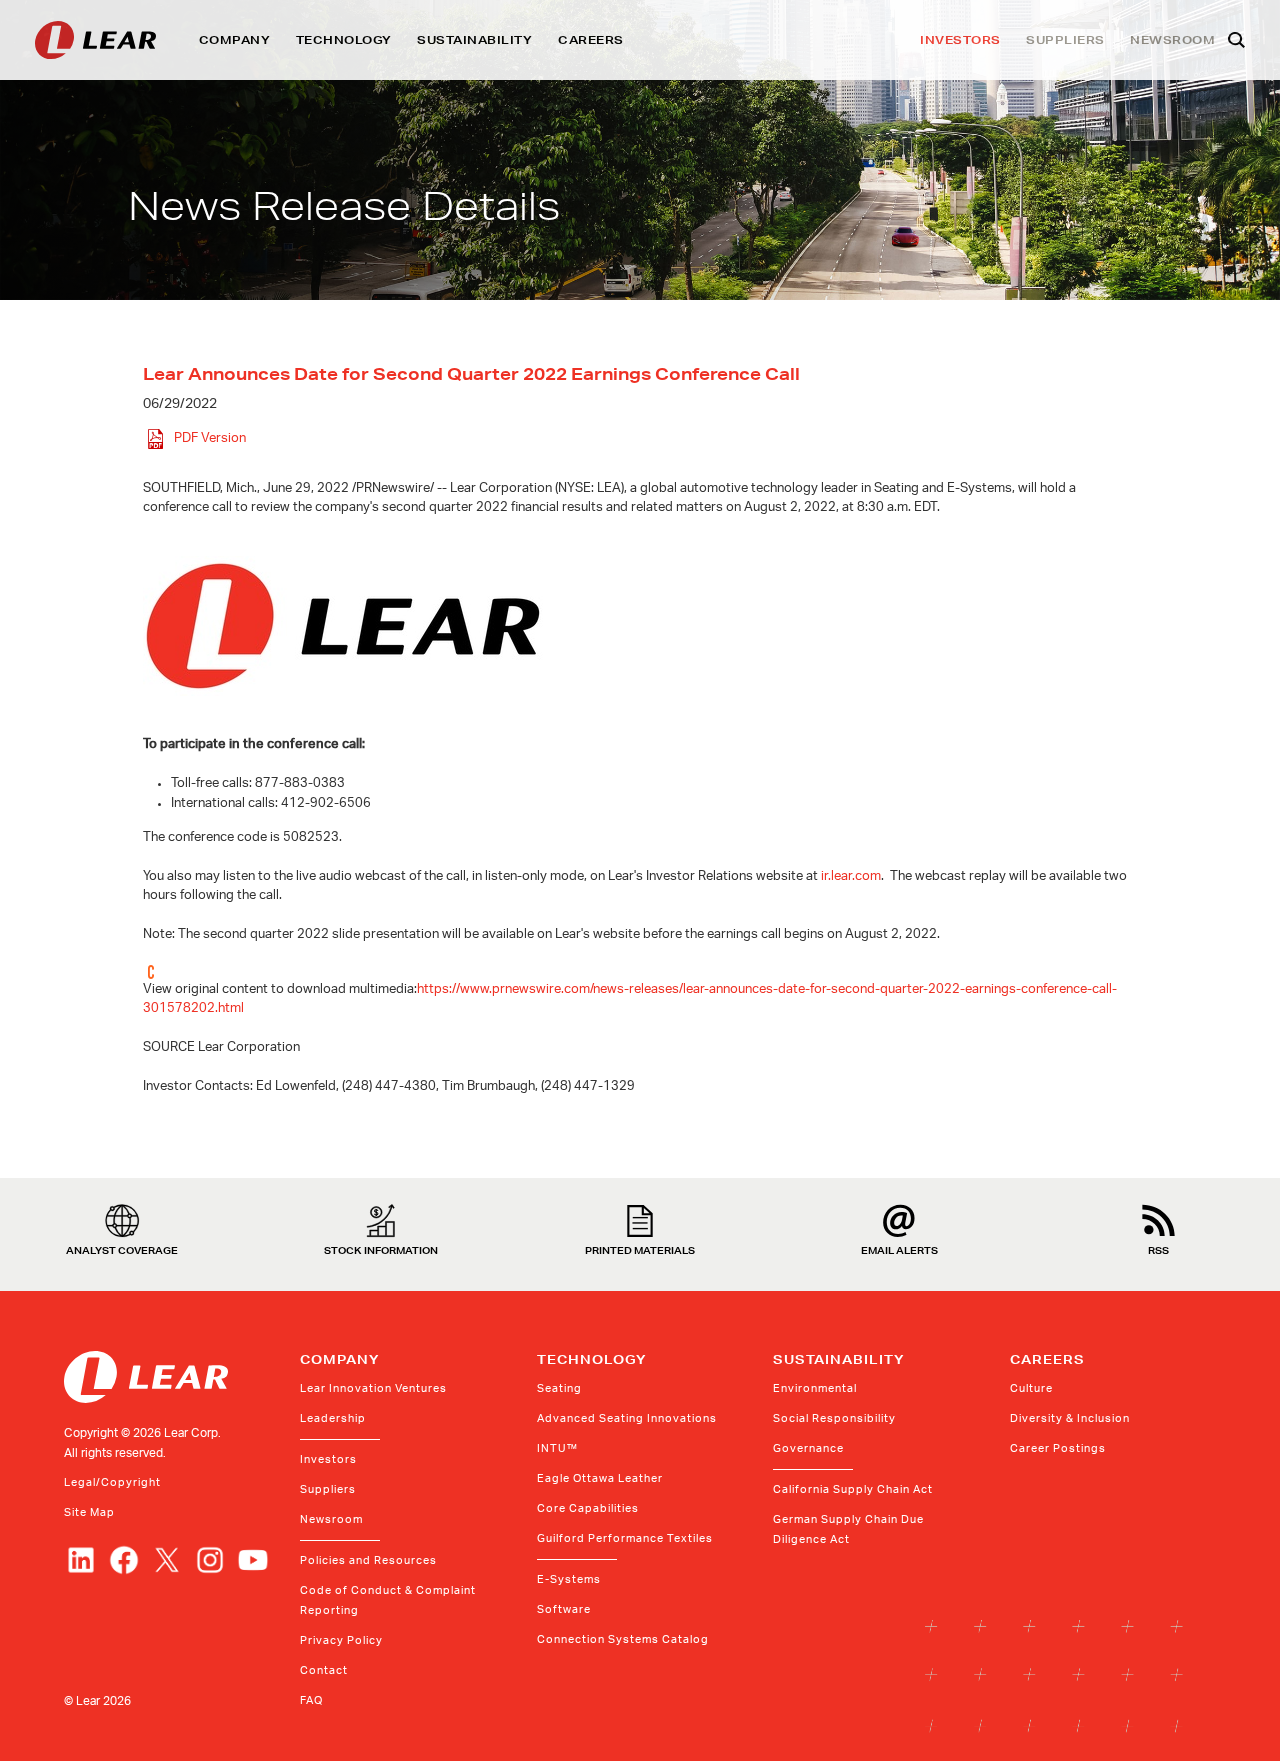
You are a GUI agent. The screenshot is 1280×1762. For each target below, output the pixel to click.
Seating (559, 1388)
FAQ (311, 1700)
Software (564, 1609)
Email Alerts (899, 1249)
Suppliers (328, 1489)
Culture (1031, 1388)
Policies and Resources (368, 1560)
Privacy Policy (341, 1640)
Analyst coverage (122, 1249)
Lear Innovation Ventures (373, 1388)
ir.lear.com (851, 876)
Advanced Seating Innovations (627, 1418)
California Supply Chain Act (853, 1489)
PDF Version (210, 439)
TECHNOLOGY (344, 40)
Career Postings (1058, 1448)
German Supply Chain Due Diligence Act (848, 1529)
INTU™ (557, 1448)
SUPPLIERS (1065, 40)
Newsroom (331, 1519)
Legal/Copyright (112, 1482)
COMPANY (235, 40)
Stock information (381, 1249)
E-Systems (569, 1579)
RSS (1158, 1249)
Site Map (89, 1512)
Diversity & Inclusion (1070, 1418)
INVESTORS (960, 40)
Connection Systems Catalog (623, 1639)
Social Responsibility (834, 1418)
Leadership (333, 1418)
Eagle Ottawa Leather (600, 1478)
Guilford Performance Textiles (625, 1538)
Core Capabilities (588, 1508)
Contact (324, 1670)
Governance (808, 1448)
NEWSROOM (1172, 40)
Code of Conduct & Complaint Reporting (388, 1600)
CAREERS (591, 40)
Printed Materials (640, 1249)
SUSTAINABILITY (474, 40)
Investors (328, 1459)
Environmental (815, 1388)
